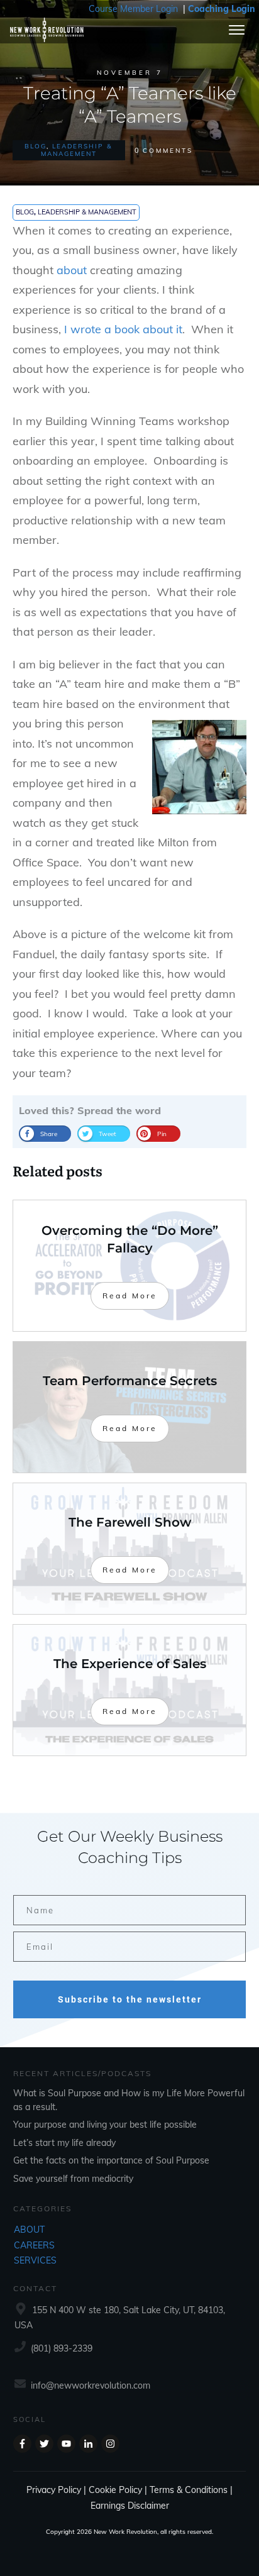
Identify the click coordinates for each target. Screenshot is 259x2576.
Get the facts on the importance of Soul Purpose (111, 2160)
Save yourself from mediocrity (73, 2179)
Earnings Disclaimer (130, 2506)
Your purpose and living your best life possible (105, 2125)
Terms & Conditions (189, 2490)
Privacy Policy (54, 2490)
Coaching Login (222, 9)
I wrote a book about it (122, 329)
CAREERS (34, 2245)
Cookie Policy (115, 2490)
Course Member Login (133, 9)
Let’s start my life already (64, 2143)
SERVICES (35, 2260)
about (72, 270)
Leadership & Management (77, 150)
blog (36, 146)
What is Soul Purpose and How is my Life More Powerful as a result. (129, 2100)
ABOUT (29, 2230)
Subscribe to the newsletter (130, 1999)
